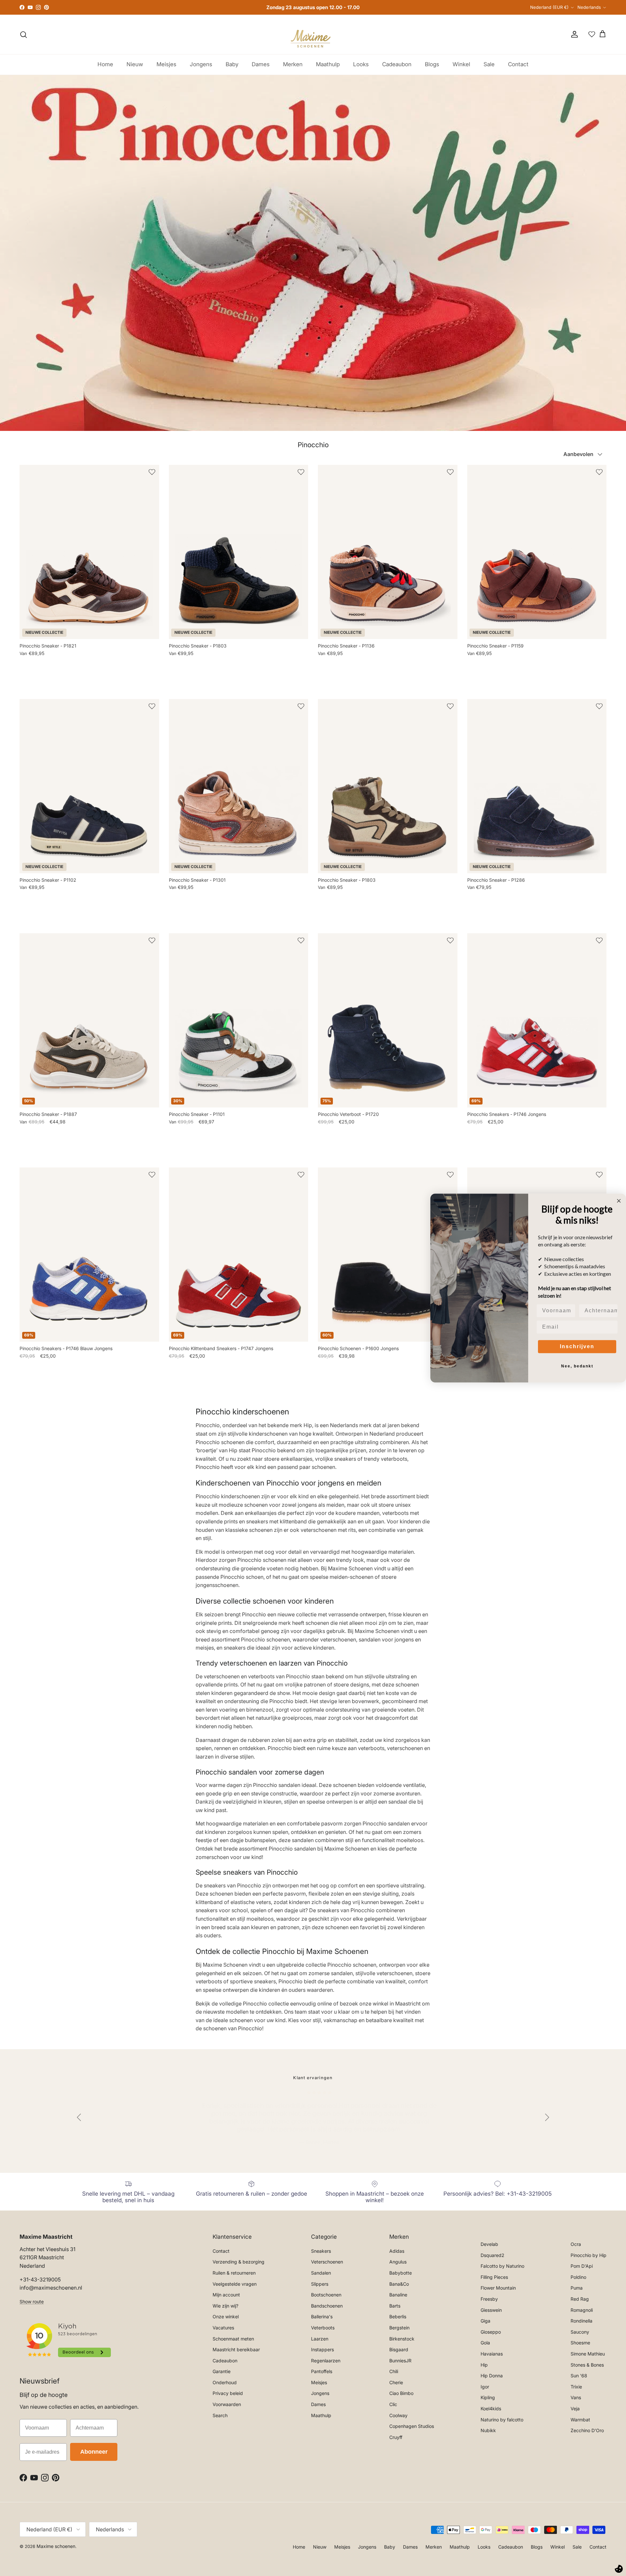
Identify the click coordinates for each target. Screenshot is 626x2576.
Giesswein (491, 2310)
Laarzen (320, 2339)
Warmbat (580, 2420)
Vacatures (223, 2328)
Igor (485, 2387)
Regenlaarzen (326, 2361)
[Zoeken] (23, 35)
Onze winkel (226, 2317)
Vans (576, 2397)
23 (470, 660)
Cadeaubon (397, 64)
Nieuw (135, 64)
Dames (261, 64)
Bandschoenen (327, 2306)
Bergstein (399, 2328)
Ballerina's (322, 2317)
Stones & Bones (587, 2365)
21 (470, 1129)
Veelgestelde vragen (235, 2284)
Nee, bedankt (577, 1366)
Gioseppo (491, 2332)
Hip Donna (492, 2376)
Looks (361, 64)
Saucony (580, 2332)
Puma (577, 2288)
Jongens (201, 64)
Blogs (432, 64)
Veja (575, 2408)
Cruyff (396, 2437)
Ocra (576, 2244)
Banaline (398, 2295)
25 (22, 660)
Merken (293, 64)
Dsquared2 (492, 2255)
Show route (32, 2302)
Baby (232, 64)
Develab (489, 2244)
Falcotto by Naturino (502, 2266)
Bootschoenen (326, 2295)
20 (22, 1363)
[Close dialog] (619, 1201)
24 (480, 660)
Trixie (576, 2387)
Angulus (398, 2262)
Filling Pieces (494, 2277)
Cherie (396, 2382)
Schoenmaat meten (233, 2339)
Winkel (461, 64)
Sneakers (321, 2251)
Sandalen (321, 2273)
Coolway (398, 2415)
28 (52, 660)
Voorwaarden (227, 2404)
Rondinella (581, 2321)
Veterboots (323, 2328)
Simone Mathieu (588, 2354)
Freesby (489, 2299)
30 (72, 660)
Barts (395, 2306)
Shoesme (580, 2343)
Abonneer (94, 2452)
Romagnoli (582, 2310)
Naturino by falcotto (502, 2420)
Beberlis (398, 2317)
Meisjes (166, 64)
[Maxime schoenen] (313, 34)
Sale (489, 64)
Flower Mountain (498, 2288)
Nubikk (488, 2430)
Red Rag (580, 2299)
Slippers (320, 2284)
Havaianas (492, 2354)
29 (62, 660)
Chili (394, 2371)
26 (32, 660)
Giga (485, 2321)
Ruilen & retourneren (234, 2273)
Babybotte (401, 2273)
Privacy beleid (228, 2393)
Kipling (488, 2397)
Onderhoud (225, 2382)
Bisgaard (399, 2349)
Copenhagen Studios (412, 2426)
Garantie (222, 2371)
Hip (484, 2365)
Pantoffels (322, 2371)
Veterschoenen (327, 2262)
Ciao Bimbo (401, 2393)
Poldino (578, 2277)
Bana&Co (399, 2284)
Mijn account (226, 2295)
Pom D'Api (582, 2266)
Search (220, 2415)
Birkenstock (402, 2339)
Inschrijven (577, 1346)
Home (105, 64)
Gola (485, 2343)
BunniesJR (400, 2361)
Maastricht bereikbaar (236, 2349)
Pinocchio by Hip (589, 2255)
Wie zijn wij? (225, 2306)
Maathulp (328, 64)
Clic (393, 2404)
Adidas (397, 2251)
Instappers (322, 2349)
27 (42, 660)
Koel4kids (491, 2408)
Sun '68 (579, 2376)
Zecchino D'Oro (587, 2430)
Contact (518, 64)
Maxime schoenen (56, 2546)
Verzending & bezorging (238, 2262)
